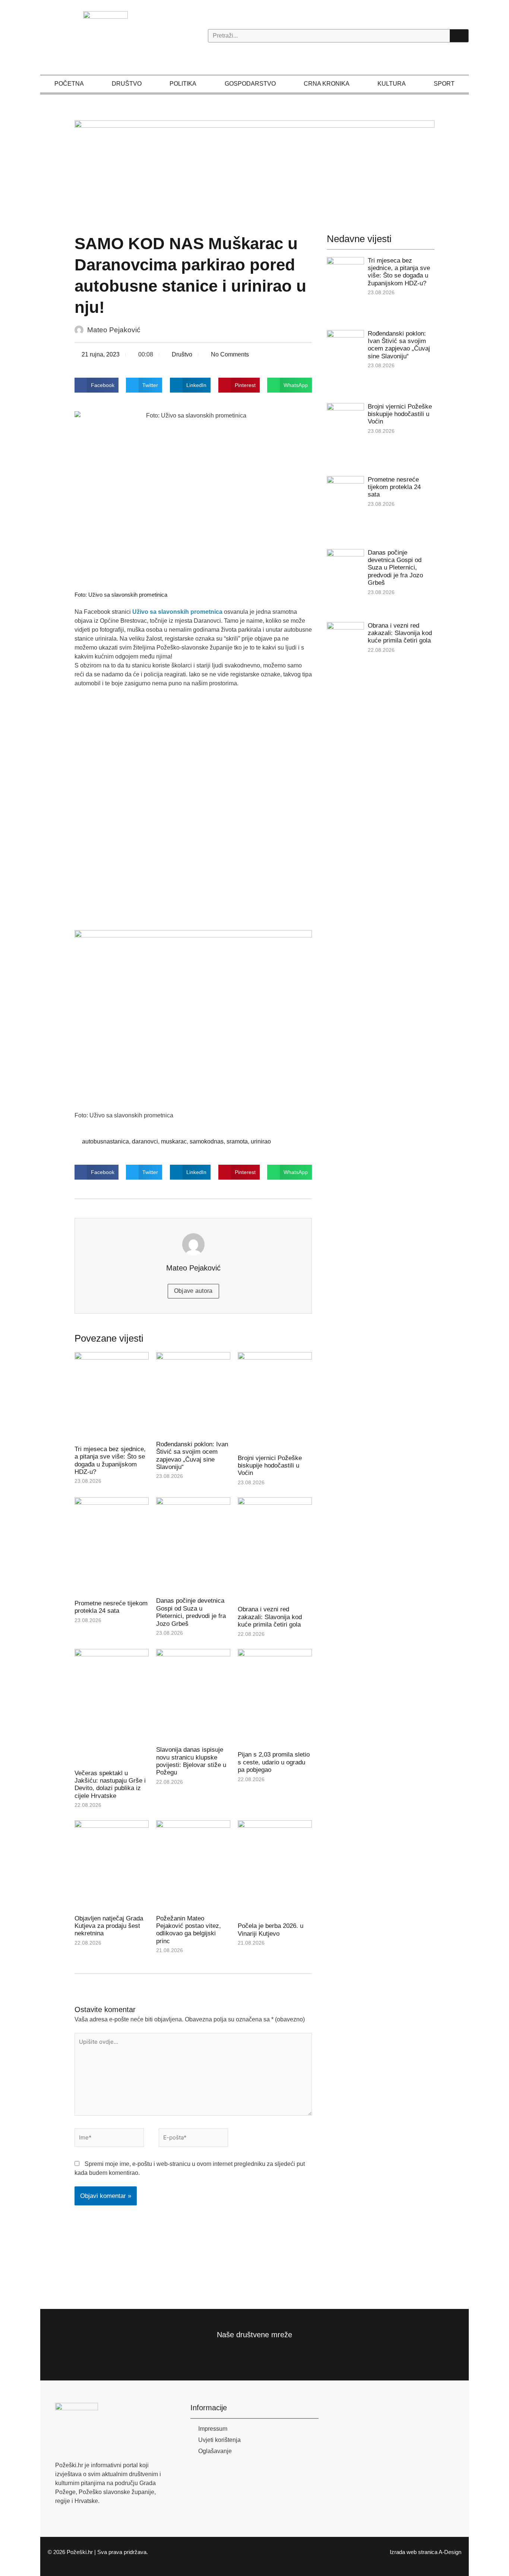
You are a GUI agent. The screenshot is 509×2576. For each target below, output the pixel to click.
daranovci (145, 1141)
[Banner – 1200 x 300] (255, 165)
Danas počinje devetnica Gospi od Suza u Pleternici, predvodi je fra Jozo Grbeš (191, 1612)
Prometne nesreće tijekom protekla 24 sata (111, 1607)
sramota (237, 1141)
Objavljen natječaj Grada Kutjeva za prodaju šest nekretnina (109, 1926)
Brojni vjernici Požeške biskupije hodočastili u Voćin (270, 1466)
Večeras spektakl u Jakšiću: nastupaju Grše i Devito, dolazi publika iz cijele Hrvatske (110, 1785)
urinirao (261, 1141)
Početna (69, 84)
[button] (97, 385)
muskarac (174, 1141)
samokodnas (207, 1141)
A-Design (450, 2552)
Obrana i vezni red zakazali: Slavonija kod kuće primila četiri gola (270, 1617)
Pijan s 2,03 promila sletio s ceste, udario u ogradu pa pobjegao (274, 1762)
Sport (444, 84)
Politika (183, 84)
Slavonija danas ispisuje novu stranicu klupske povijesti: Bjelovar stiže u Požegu (191, 1761)
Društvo (127, 84)
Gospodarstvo (250, 84)
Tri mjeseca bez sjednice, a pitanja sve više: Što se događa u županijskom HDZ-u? (110, 1460)
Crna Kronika (327, 84)
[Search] (459, 36)
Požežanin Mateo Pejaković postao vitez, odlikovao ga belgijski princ (189, 1930)
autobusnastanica (105, 1141)
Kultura (392, 84)
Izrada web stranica (414, 2552)
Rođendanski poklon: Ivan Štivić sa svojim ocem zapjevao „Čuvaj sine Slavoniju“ (192, 1456)
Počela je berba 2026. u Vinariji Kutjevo (271, 1930)
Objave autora (193, 1291)
